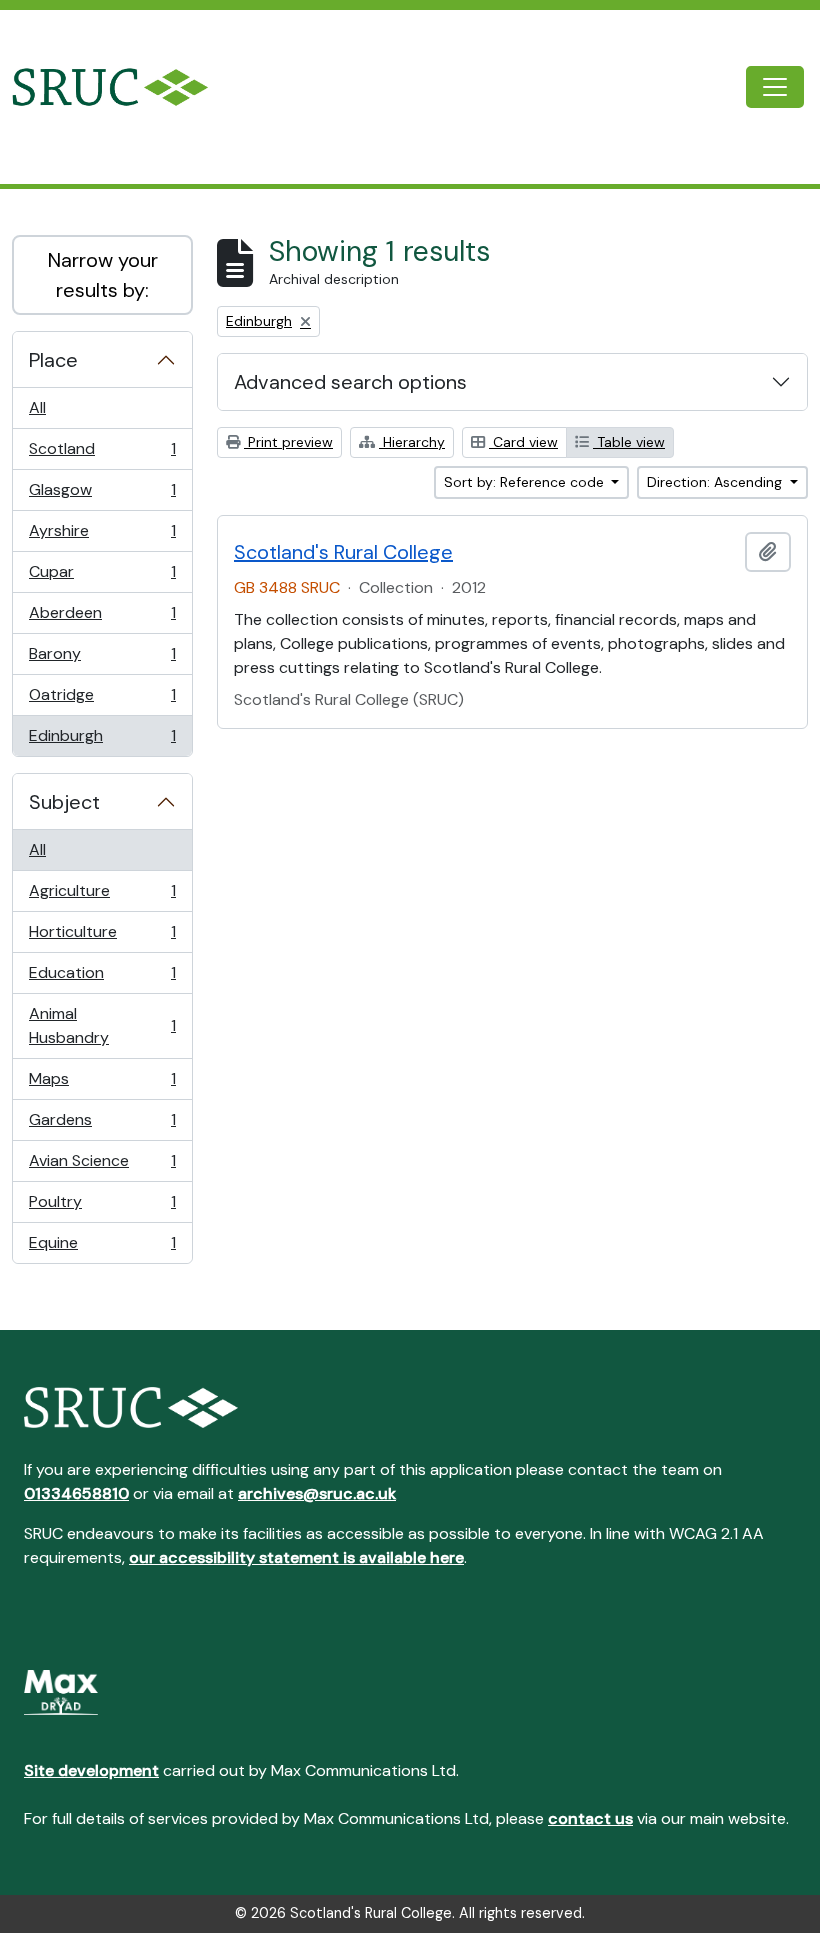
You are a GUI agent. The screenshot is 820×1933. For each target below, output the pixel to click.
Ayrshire (102, 536)
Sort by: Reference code (526, 482)
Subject (64, 802)
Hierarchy (412, 442)
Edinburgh (102, 740)
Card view (523, 442)
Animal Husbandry (102, 1025)
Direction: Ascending (716, 482)
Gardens (102, 1125)
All (37, 407)
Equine (102, 1247)
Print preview (288, 442)
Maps (102, 1084)
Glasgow (102, 495)
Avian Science (102, 1166)
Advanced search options (350, 382)
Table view (629, 442)
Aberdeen (102, 618)
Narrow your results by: (103, 275)
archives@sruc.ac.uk (317, 1493)
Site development (91, 1770)
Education (102, 978)
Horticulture (102, 937)
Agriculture (102, 896)
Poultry (102, 1207)
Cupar (102, 577)
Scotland (102, 454)
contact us (590, 1818)
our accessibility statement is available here (296, 1557)
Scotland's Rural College (343, 552)
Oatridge (102, 700)
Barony (102, 659)
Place (53, 360)
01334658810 (76, 1493)
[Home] (126, 87)
